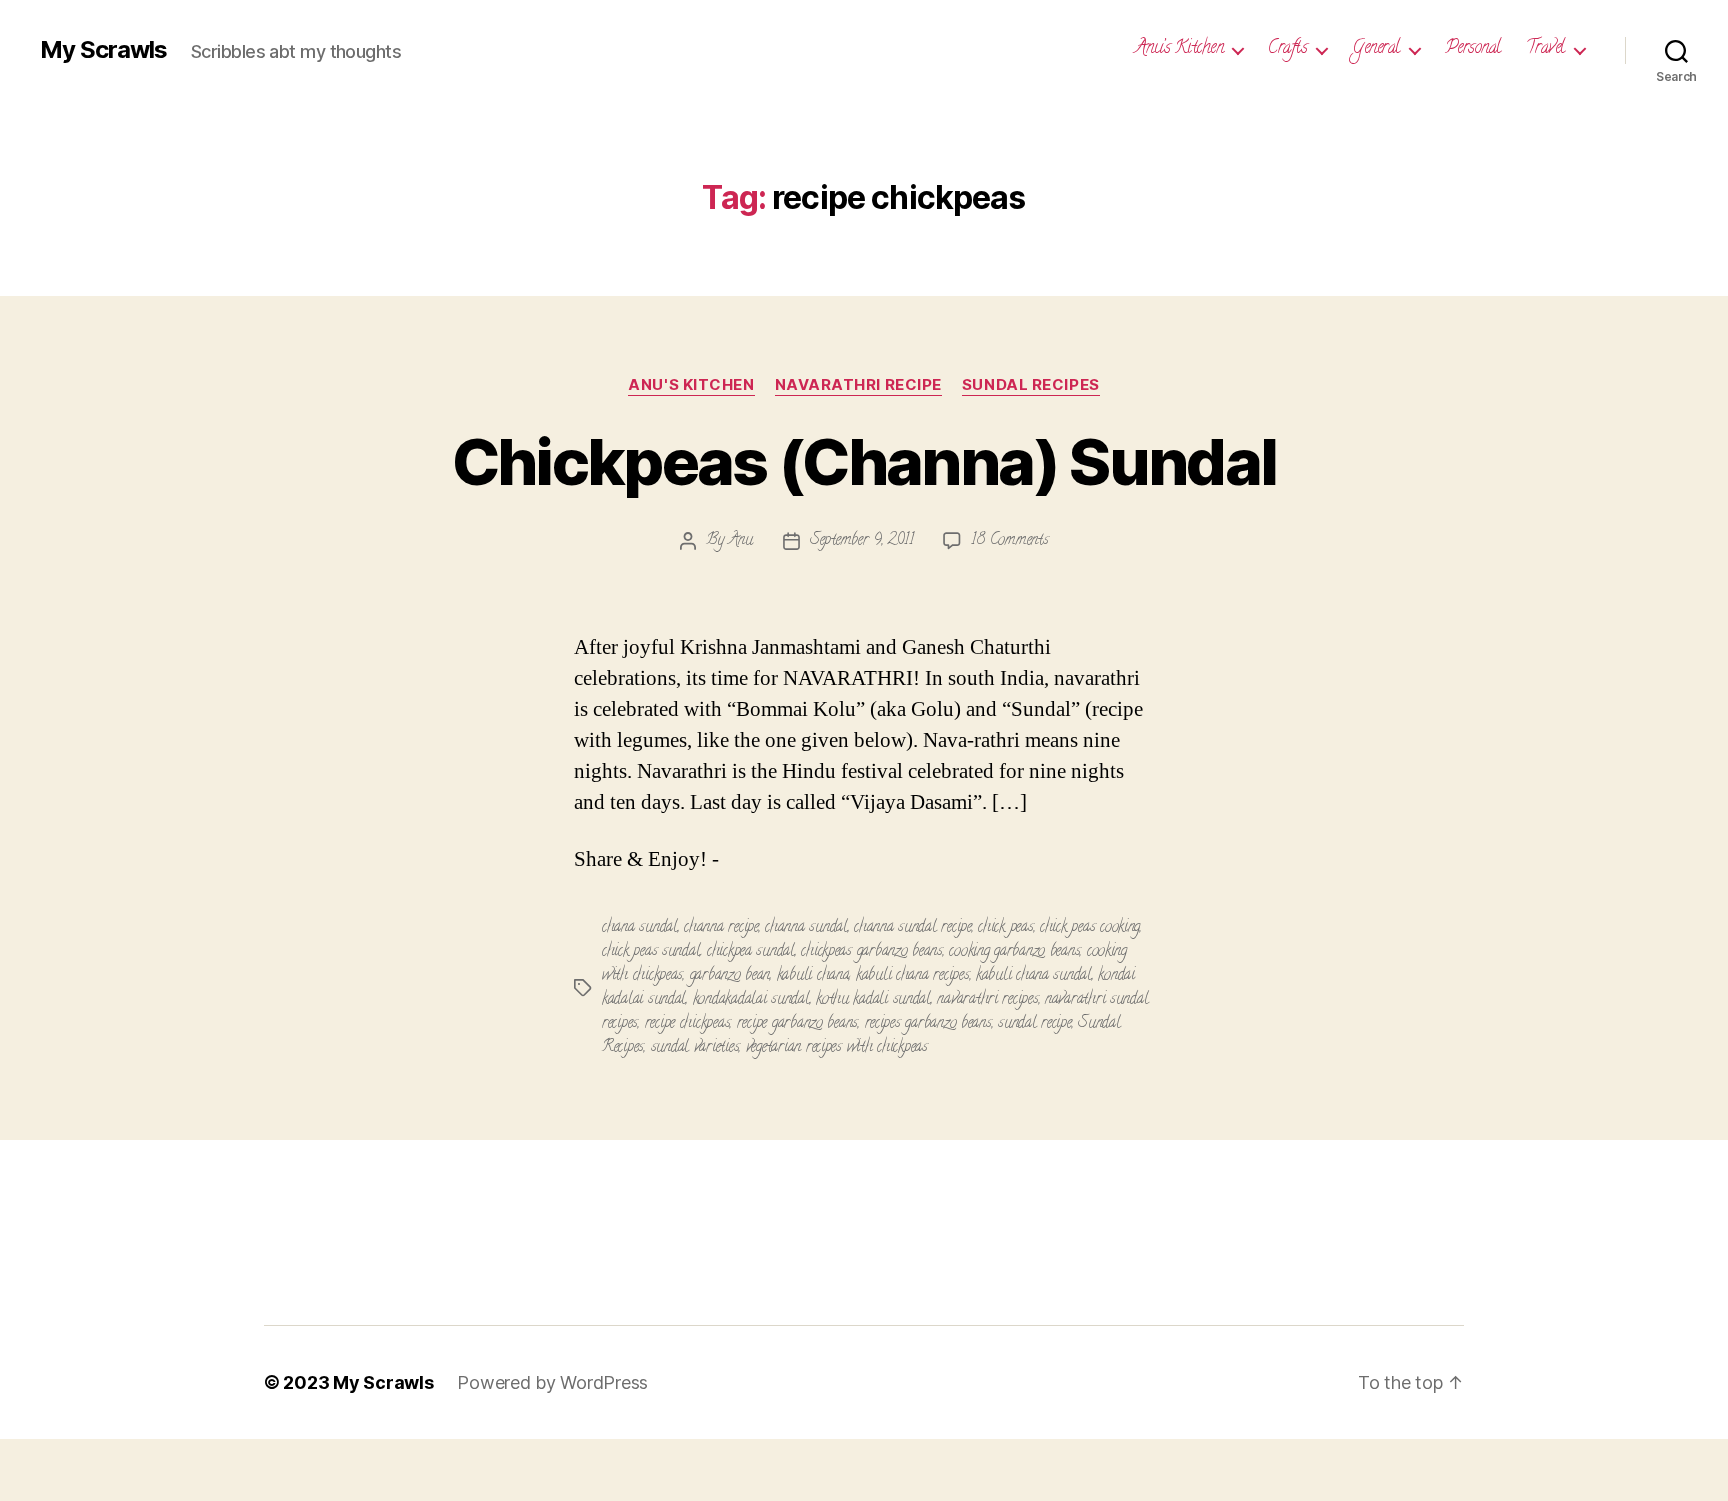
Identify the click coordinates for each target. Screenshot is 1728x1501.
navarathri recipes (987, 1000)
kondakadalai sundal (751, 1000)
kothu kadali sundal (873, 1000)
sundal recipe (1035, 1024)
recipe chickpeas (688, 1024)
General (1376, 50)
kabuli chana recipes (913, 976)
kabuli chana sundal (1034, 976)
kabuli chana (813, 976)
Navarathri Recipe (858, 385)
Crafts (1287, 50)
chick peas (1005, 928)
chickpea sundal (751, 952)
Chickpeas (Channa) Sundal (864, 461)
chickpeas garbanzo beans (872, 952)
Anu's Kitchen (691, 385)
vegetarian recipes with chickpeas (837, 1048)
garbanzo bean (730, 976)
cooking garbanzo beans (1014, 952)
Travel (1545, 50)
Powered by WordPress (552, 1382)
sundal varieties (695, 1048)
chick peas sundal (651, 952)
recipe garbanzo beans (797, 1024)
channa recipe (721, 928)
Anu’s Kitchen (1179, 50)
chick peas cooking (1090, 928)
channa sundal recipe (913, 928)
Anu (741, 541)
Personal (1473, 50)
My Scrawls (103, 50)
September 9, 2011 (861, 541)
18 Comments (1009, 541)
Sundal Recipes (1031, 385)
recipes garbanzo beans (928, 1024)
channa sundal (806, 928)
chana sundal (640, 928)
